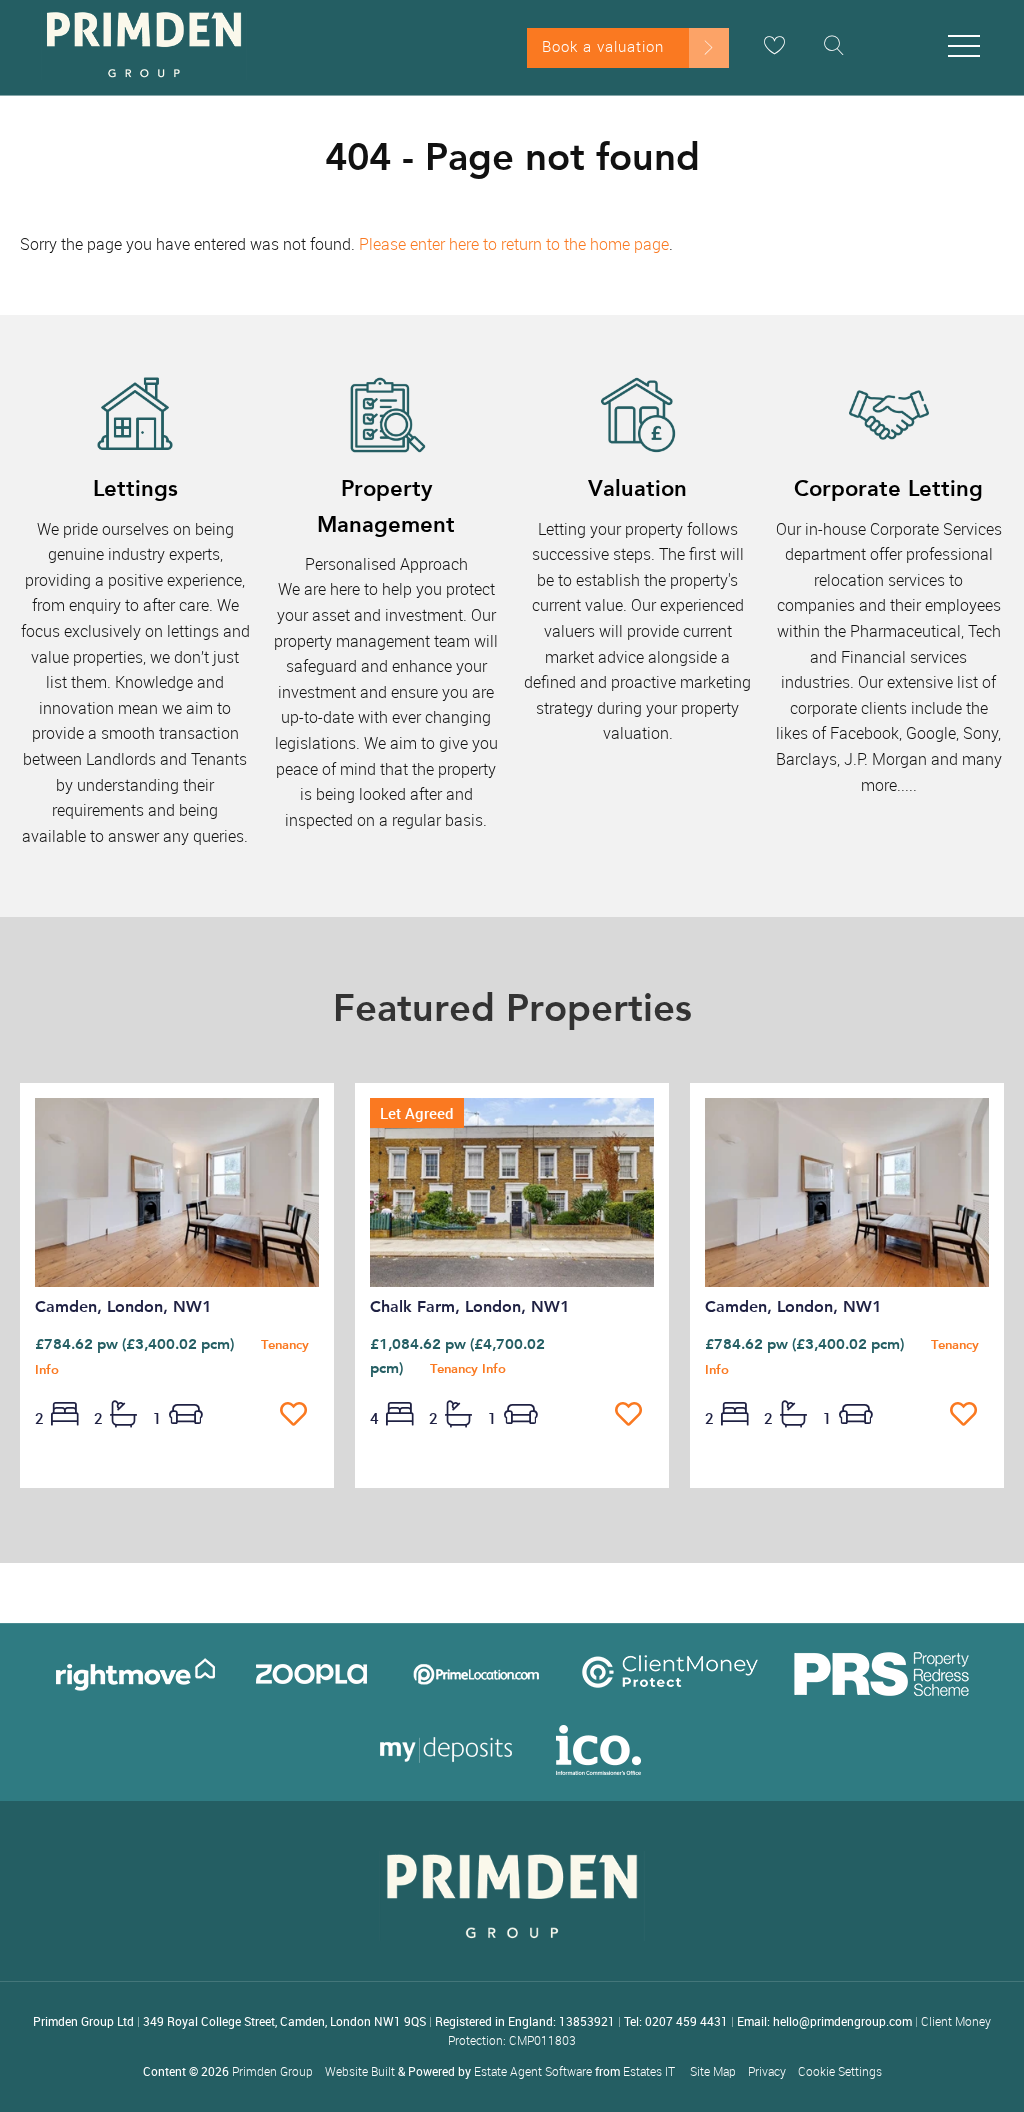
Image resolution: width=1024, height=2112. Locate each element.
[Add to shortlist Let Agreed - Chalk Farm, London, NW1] (634, 1415)
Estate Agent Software (533, 2071)
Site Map (713, 2071)
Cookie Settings (840, 2071)
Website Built (360, 2071)
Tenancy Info (468, 1368)
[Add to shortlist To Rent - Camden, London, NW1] (299, 1415)
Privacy (767, 2071)
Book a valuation (603, 46)
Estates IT (649, 2071)
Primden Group (272, 2071)
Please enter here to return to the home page (514, 244)
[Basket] (774, 45)
